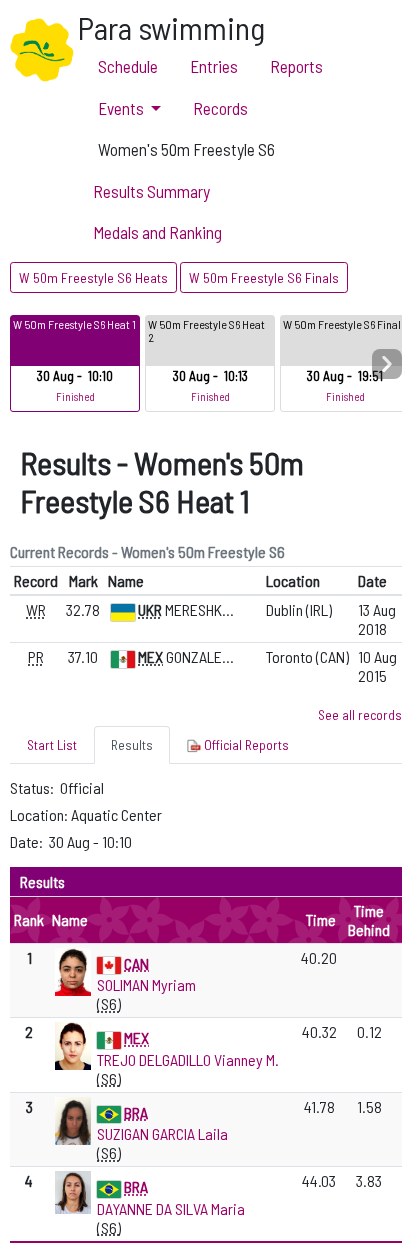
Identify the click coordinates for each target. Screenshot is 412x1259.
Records (220, 108)
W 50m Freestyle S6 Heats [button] (93, 277)
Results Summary (151, 191)
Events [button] (121, 108)
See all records (360, 714)
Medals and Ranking (157, 232)
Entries (214, 66)
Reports (296, 66)
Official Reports (245, 744)
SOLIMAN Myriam (146, 984)
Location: (40, 814)
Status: (33, 787)
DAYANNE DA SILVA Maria (171, 1208)
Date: (28, 841)
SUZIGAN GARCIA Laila (162, 1133)
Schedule (128, 66)
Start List (52, 744)
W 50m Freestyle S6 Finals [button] (264, 277)
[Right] (387, 364)
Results (132, 744)
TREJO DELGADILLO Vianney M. (188, 1059)
